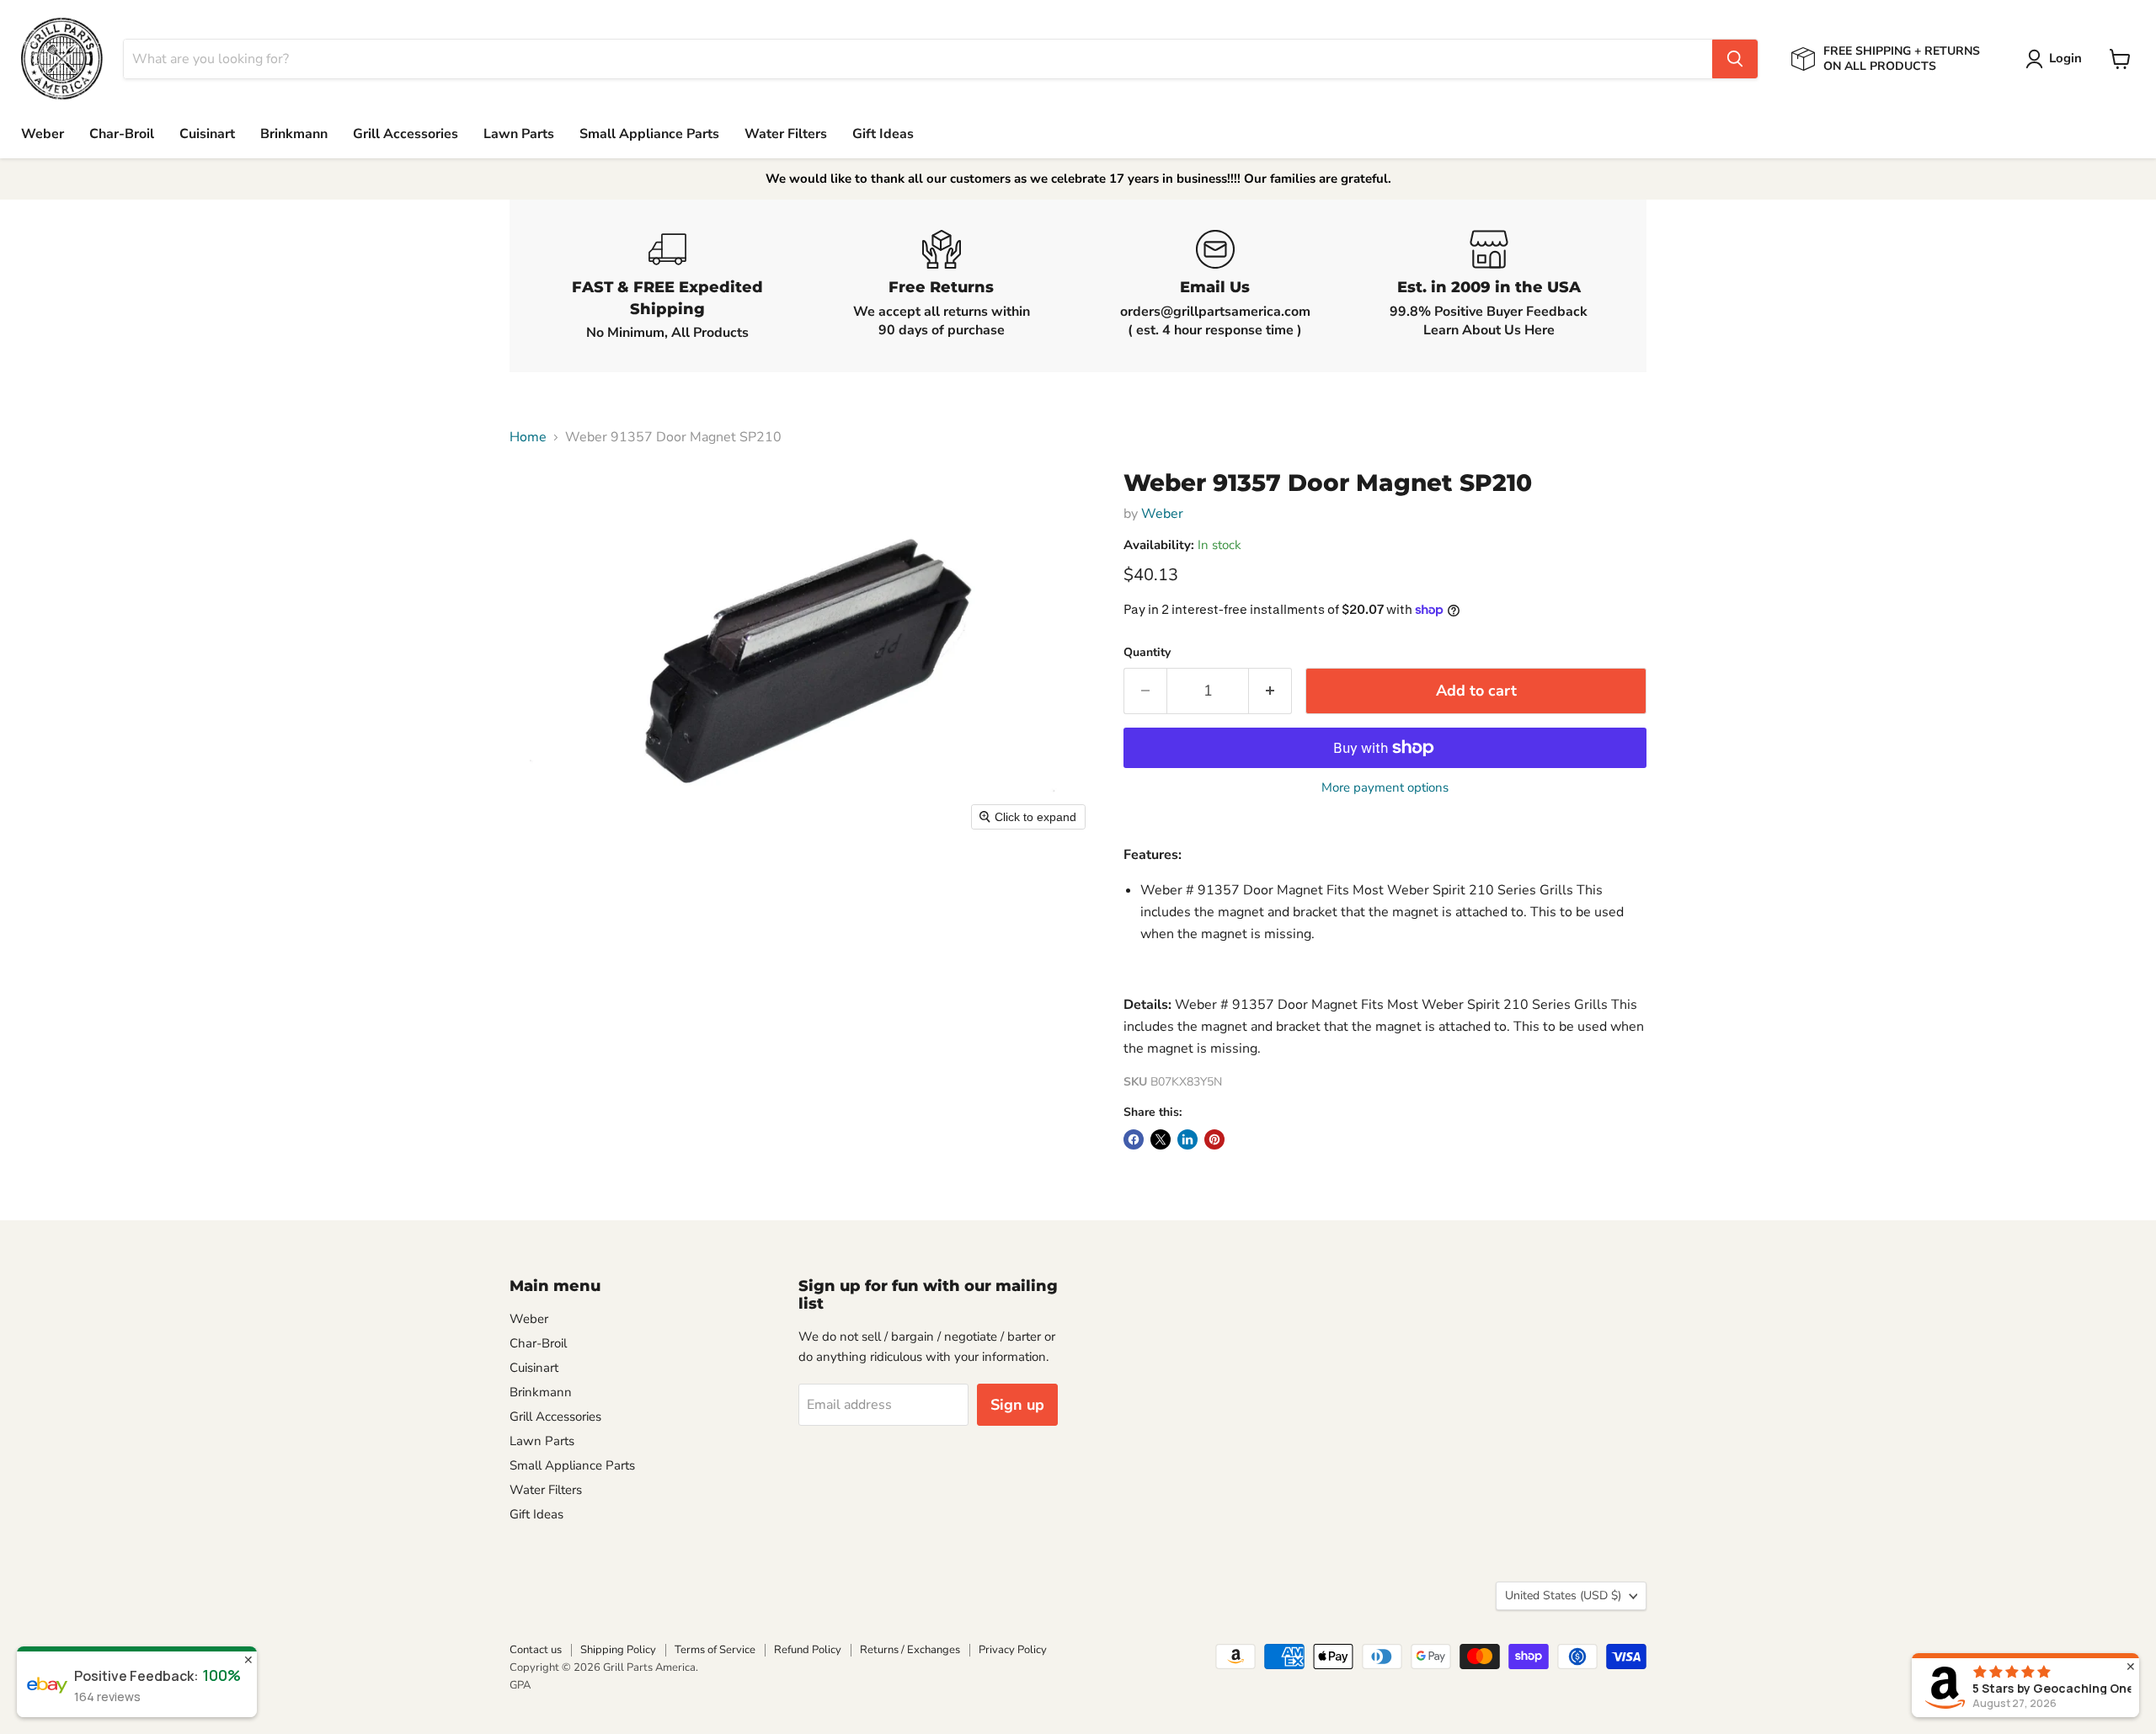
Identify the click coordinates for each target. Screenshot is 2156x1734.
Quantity (1147, 653)
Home (528, 437)
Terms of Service (715, 1650)
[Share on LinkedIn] (1187, 1139)
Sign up (1017, 1405)
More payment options (1385, 788)
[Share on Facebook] (1134, 1139)
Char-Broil (122, 134)
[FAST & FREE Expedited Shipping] (667, 286)
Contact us (536, 1650)
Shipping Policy (618, 1650)
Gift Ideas (883, 134)
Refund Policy (808, 1650)
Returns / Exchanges (910, 1650)
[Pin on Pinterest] (1214, 1139)
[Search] (1735, 59)
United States (1563, 1595)
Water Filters (786, 134)
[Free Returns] (941, 286)
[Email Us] (1215, 286)
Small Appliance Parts (649, 134)
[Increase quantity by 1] (1270, 691)
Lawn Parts (519, 134)
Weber (43, 134)
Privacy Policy (1013, 1650)
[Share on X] (1161, 1139)
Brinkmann (294, 134)
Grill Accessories (406, 134)
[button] (2057, 59)
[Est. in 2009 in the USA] (1489, 286)
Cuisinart (207, 134)
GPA (520, 1685)
